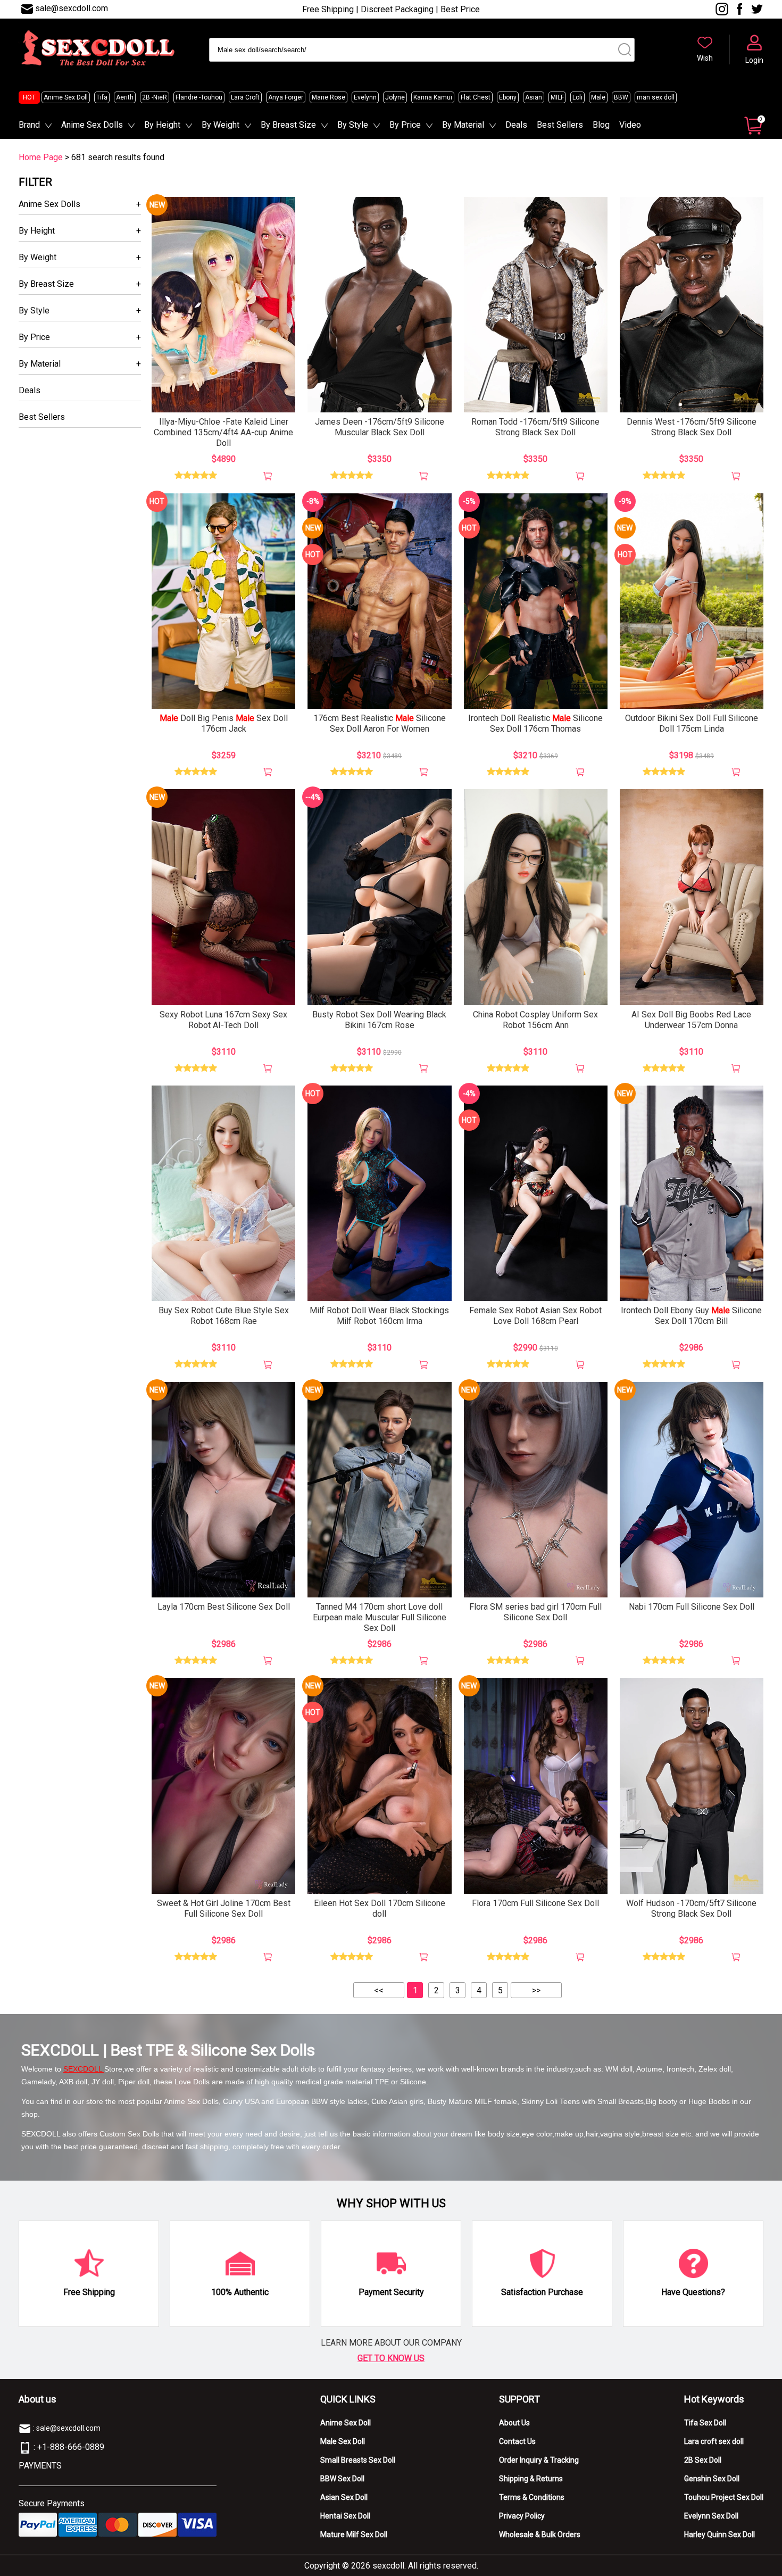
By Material (463, 125)
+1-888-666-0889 (71, 2447)
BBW (621, 97)
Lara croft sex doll (714, 2441)
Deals (516, 125)
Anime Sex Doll (66, 97)
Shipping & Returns (531, 2479)
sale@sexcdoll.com (72, 8)
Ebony (508, 97)
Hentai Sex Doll (345, 2516)
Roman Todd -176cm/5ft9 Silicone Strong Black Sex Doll (535, 427)
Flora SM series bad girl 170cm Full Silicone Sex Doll (535, 1612)
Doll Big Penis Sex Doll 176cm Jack (224, 723)
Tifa (102, 97)
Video (630, 125)
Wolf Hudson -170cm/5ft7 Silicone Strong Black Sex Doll (691, 1908)
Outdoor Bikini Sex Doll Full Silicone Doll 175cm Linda (692, 723)
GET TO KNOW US (391, 2358)
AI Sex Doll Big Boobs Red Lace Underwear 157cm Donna (691, 1020)
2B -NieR (155, 97)
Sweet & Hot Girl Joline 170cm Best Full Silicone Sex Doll (224, 1908)
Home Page (41, 157)
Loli (577, 97)
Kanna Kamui (433, 97)
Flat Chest (476, 97)
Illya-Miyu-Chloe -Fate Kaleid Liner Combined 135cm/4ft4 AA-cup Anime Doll (223, 432)
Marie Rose (328, 97)
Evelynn (365, 97)
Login (754, 60)
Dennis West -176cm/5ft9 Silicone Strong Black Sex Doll (692, 427)
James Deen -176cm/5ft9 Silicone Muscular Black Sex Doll (380, 427)
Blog (601, 125)
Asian (534, 97)
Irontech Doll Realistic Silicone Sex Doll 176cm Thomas (535, 723)
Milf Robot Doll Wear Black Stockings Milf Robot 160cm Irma (379, 1316)
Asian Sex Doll (344, 2497)
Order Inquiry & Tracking (539, 2460)
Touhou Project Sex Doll (724, 2497)
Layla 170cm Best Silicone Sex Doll (224, 1607)
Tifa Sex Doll (705, 2423)
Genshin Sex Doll (712, 2479)
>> (536, 1990)
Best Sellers (560, 125)
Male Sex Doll (343, 2441)
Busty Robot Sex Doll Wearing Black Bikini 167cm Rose (379, 1020)
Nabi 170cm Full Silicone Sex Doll (692, 1607)
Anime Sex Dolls (92, 125)
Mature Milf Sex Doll (354, 2534)
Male (598, 97)
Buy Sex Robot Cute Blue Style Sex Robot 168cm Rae (224, 1316)
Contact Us (517, 2441)
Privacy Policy (522, 2516)
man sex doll (656, 97)
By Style (353, 125)
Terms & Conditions (532, 2497)
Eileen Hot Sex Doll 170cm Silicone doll (380, 1908)
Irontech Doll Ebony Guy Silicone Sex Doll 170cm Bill (691, 1316)
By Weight (221, 125)
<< (379, 1990)
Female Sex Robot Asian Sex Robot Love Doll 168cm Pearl (535, 1316)
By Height (162, 125)
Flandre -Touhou (199, 97)
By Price (405, 125)
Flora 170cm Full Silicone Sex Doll (535, 1903)
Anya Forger (286, 97)
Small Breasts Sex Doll (358, 2460)
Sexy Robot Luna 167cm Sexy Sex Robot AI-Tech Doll (223, 1020)
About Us (514, 2423)
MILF (557, 97)
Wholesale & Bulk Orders (540, 2534)
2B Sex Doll (703, 2460)
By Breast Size (288, 125)
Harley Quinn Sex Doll (719, 2534)
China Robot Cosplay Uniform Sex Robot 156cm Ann (535, 1020)
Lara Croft (245, 97)
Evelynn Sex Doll (711, 2516)
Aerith (125, 97)
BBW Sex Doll (342, 2479)
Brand (29, 125)
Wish (705, 58)
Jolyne (395, 97)
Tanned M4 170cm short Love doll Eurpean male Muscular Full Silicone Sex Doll (380, 1617)
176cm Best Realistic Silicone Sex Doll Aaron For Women (380, 723)
